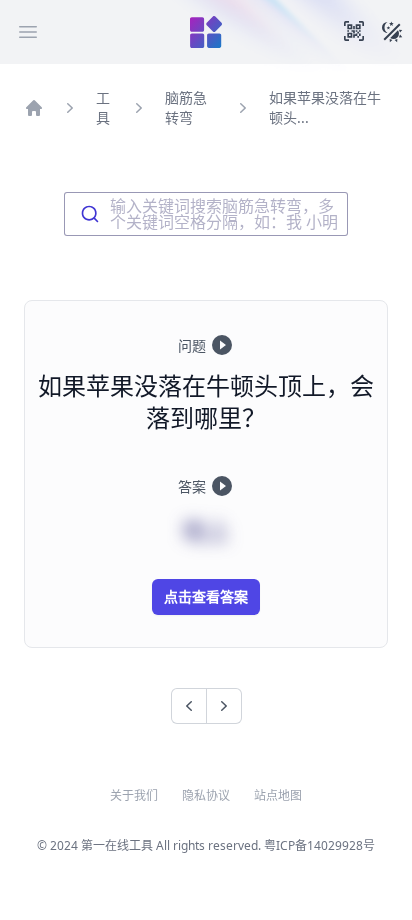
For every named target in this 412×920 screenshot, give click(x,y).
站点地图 (278, 796)
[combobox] (206, 214)
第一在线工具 (117, 845)
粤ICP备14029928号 (319, 845)
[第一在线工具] (206, 32)
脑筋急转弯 (186, 107)
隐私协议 (206, 796)
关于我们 (134, 796)
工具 (103, 107)
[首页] (34, 108)
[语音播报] (222, 345)
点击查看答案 (206, 596)
